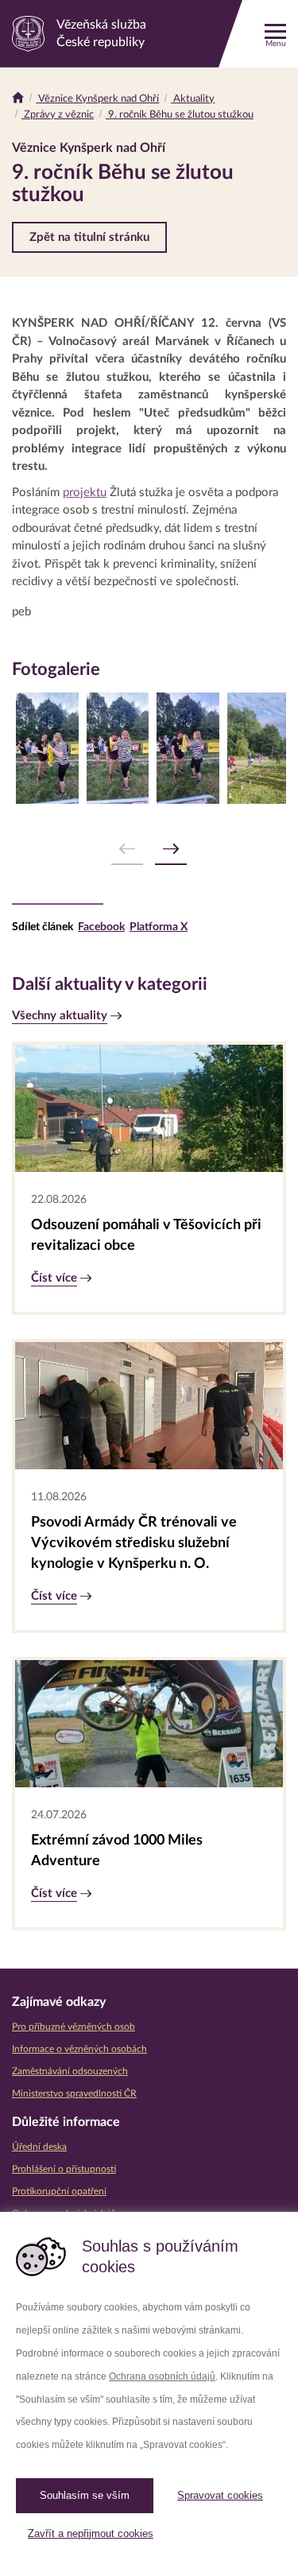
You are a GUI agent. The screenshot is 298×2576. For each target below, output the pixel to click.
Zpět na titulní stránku (89, 237)
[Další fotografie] (171, 850)
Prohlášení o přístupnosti (64, 2169)
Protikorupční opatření (59, 2191)
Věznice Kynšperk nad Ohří (97, 99)
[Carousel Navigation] (149, 850)
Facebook (101, 927)
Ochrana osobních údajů (162, 2376)
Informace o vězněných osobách (79, 2049)
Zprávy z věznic (58, 115)
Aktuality (193, 99)
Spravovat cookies (220, 2495)
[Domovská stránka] (18, 99)
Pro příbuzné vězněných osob (74, 2027)
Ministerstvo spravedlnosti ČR (74, 2093)
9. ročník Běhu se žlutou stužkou (180, 115)
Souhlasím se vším (85, 2495)
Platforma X (159, 927)
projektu (85, 493)
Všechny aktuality (60, 1016)
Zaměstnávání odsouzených (70, 2071)
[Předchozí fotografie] (127, 850)
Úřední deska (39, 2147)
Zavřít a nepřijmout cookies (91, 2533)
